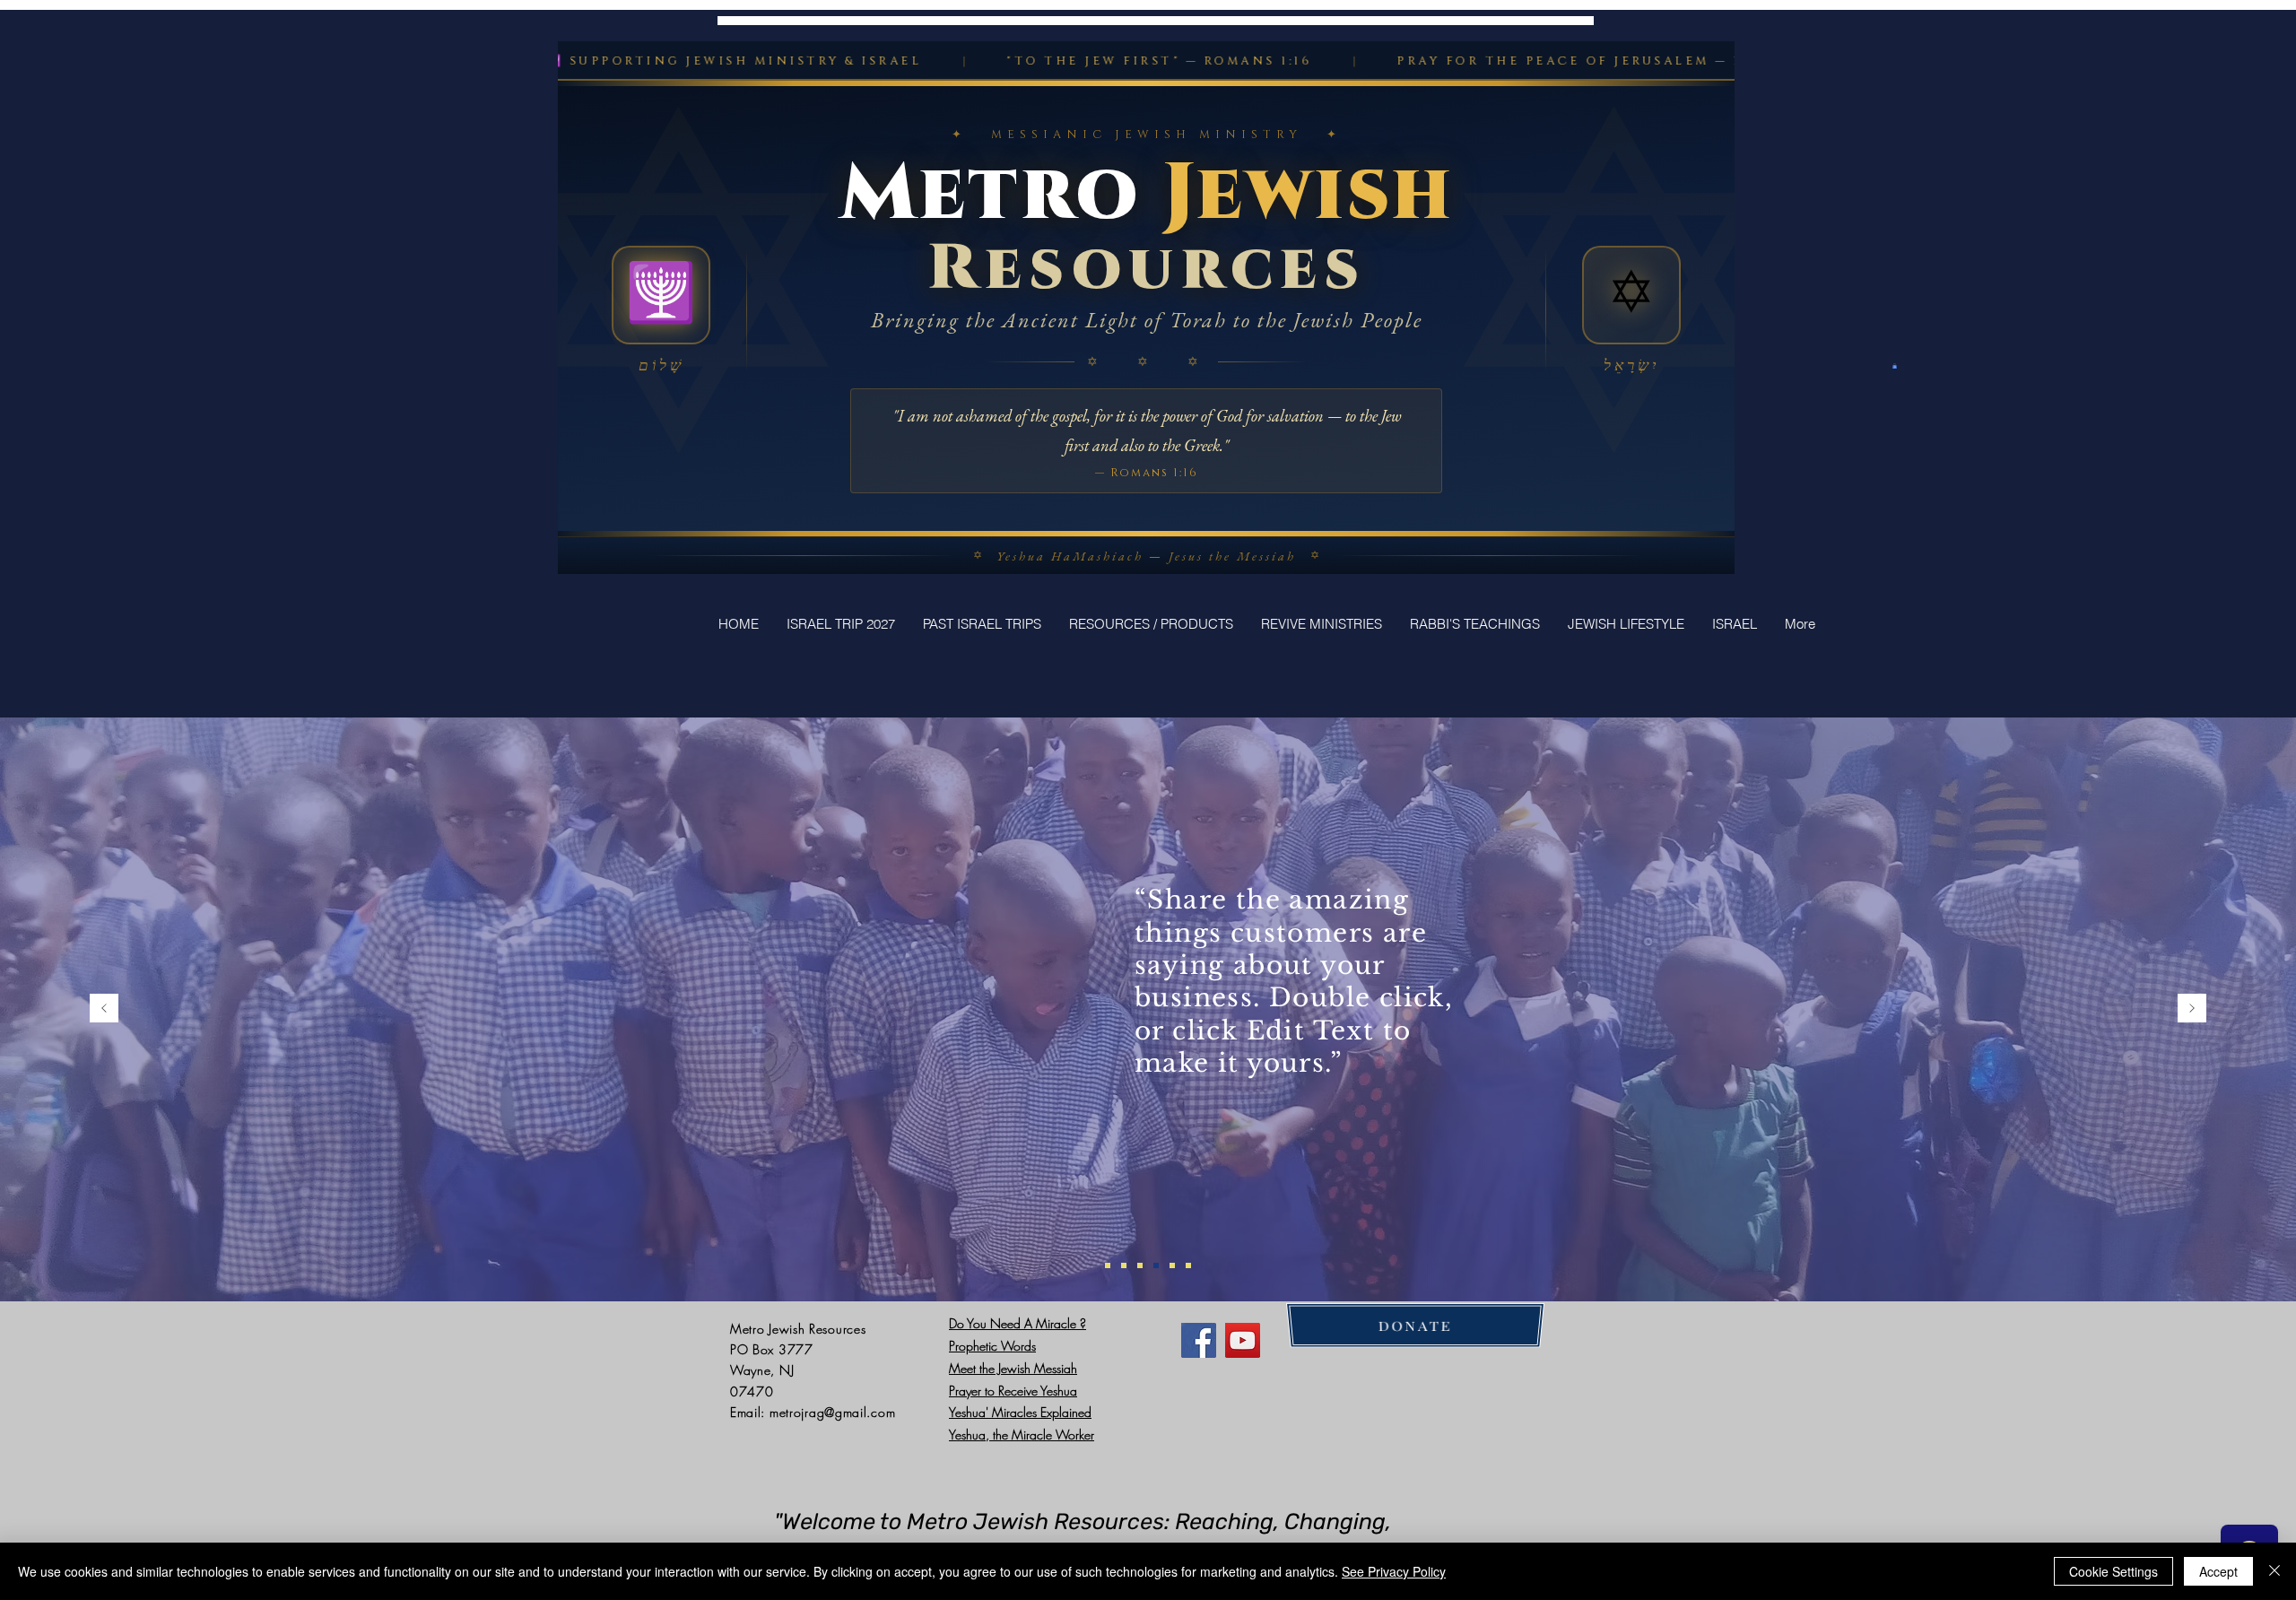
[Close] (2274, 1571)
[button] (1895, 366)
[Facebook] (1199, 1340)
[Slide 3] (1140, 1265)
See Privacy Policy (1394, 1571)
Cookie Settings (2113, 1571)
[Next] (2192, 1009)
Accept (2218, 1571)
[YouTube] (1243, 1340)
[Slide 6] (1188, 1265)
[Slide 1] (1108, 1265)
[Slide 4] (1156, 1265)
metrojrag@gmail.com (832, 1412)
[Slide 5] (1172, 1265)
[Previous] (104, 1009)
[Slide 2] (1124, 1265)
